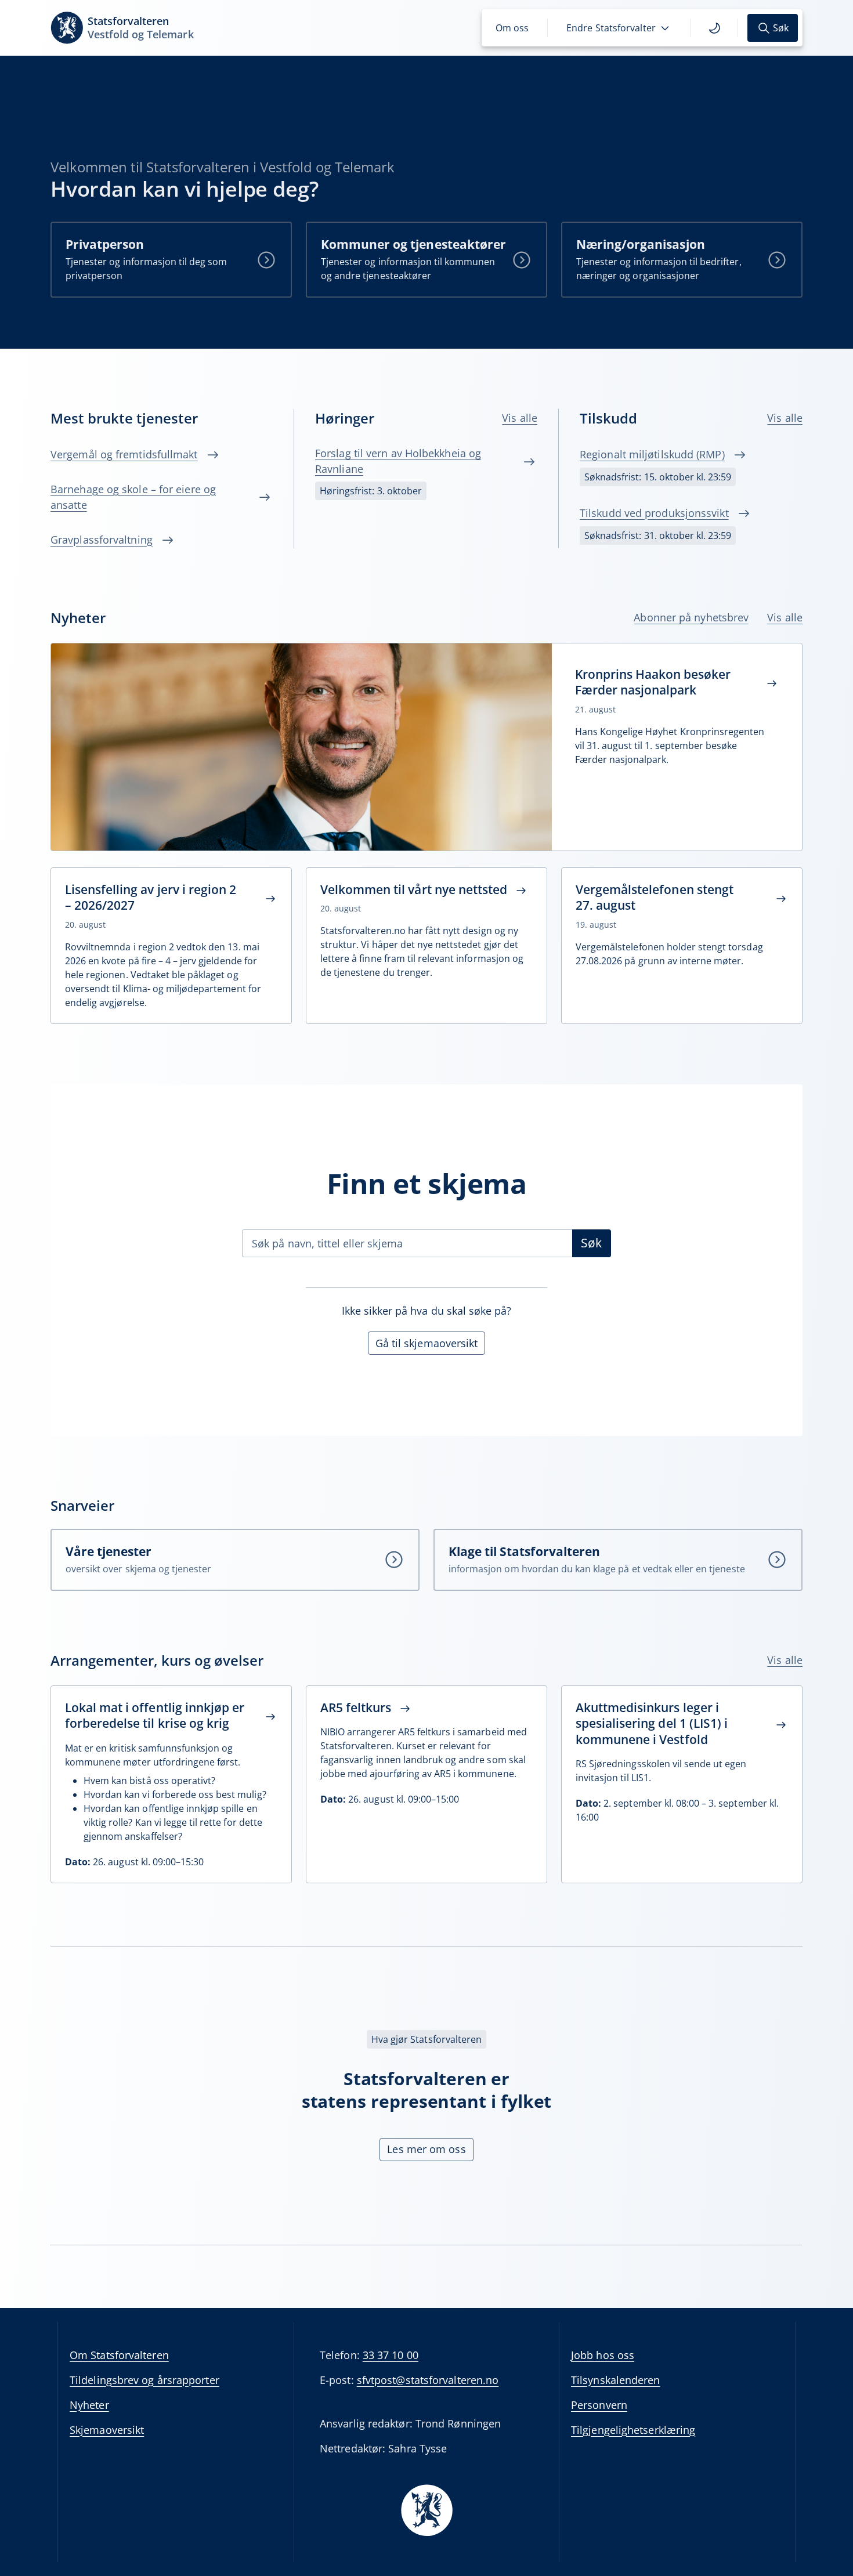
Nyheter (89, 2405)
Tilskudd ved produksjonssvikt (654, 513)
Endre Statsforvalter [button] (611, 28)
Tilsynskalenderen (616, 2380)
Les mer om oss (426, 2149)
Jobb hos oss (603, 2355)
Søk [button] (781, 28)
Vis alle (520, 418)
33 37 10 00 (391, 2355)
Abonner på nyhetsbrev (691, 617)
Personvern (599, 2405)
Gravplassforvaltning (102, 540)
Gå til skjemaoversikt (427, 1343)
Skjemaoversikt (107, 2430)
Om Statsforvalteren (119, 2355)
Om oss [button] (512, 28)
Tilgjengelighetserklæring (633, 2430)
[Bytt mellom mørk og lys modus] (714, 28)
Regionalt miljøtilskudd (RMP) (652, 454)
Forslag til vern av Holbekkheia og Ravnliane (398, 461)
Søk (591, 1243)
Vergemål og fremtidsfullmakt (124, 454)
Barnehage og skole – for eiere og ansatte (133, 497)
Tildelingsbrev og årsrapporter (144, 2380)
